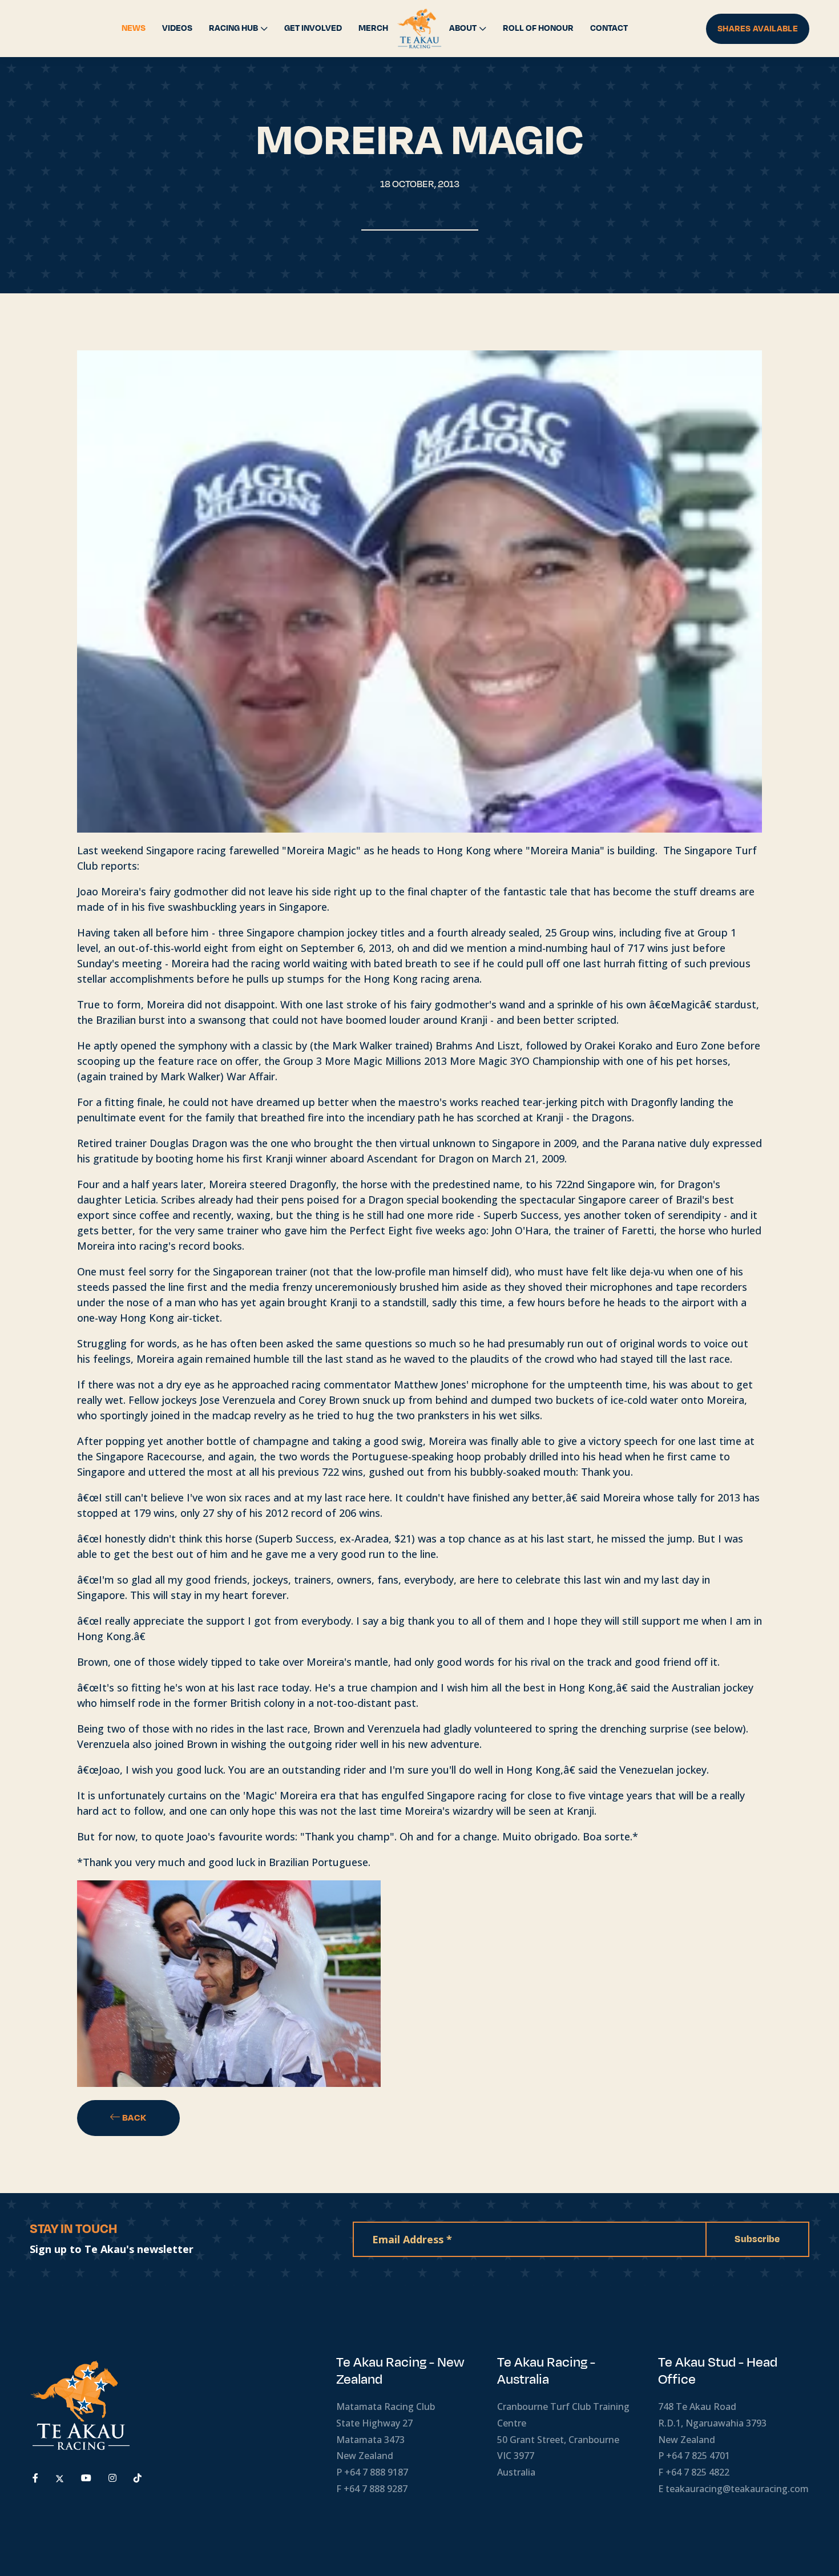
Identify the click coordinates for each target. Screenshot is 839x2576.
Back (134, 2118)
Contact (609, 28)
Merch (373, 28)
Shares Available (758, 29)
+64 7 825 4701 (698, 2456)
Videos (177, 28)
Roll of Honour (538, 28)
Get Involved (313, 28)
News (134, 28)
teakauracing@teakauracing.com (737, 2489)
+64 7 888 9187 (376, 2472)
